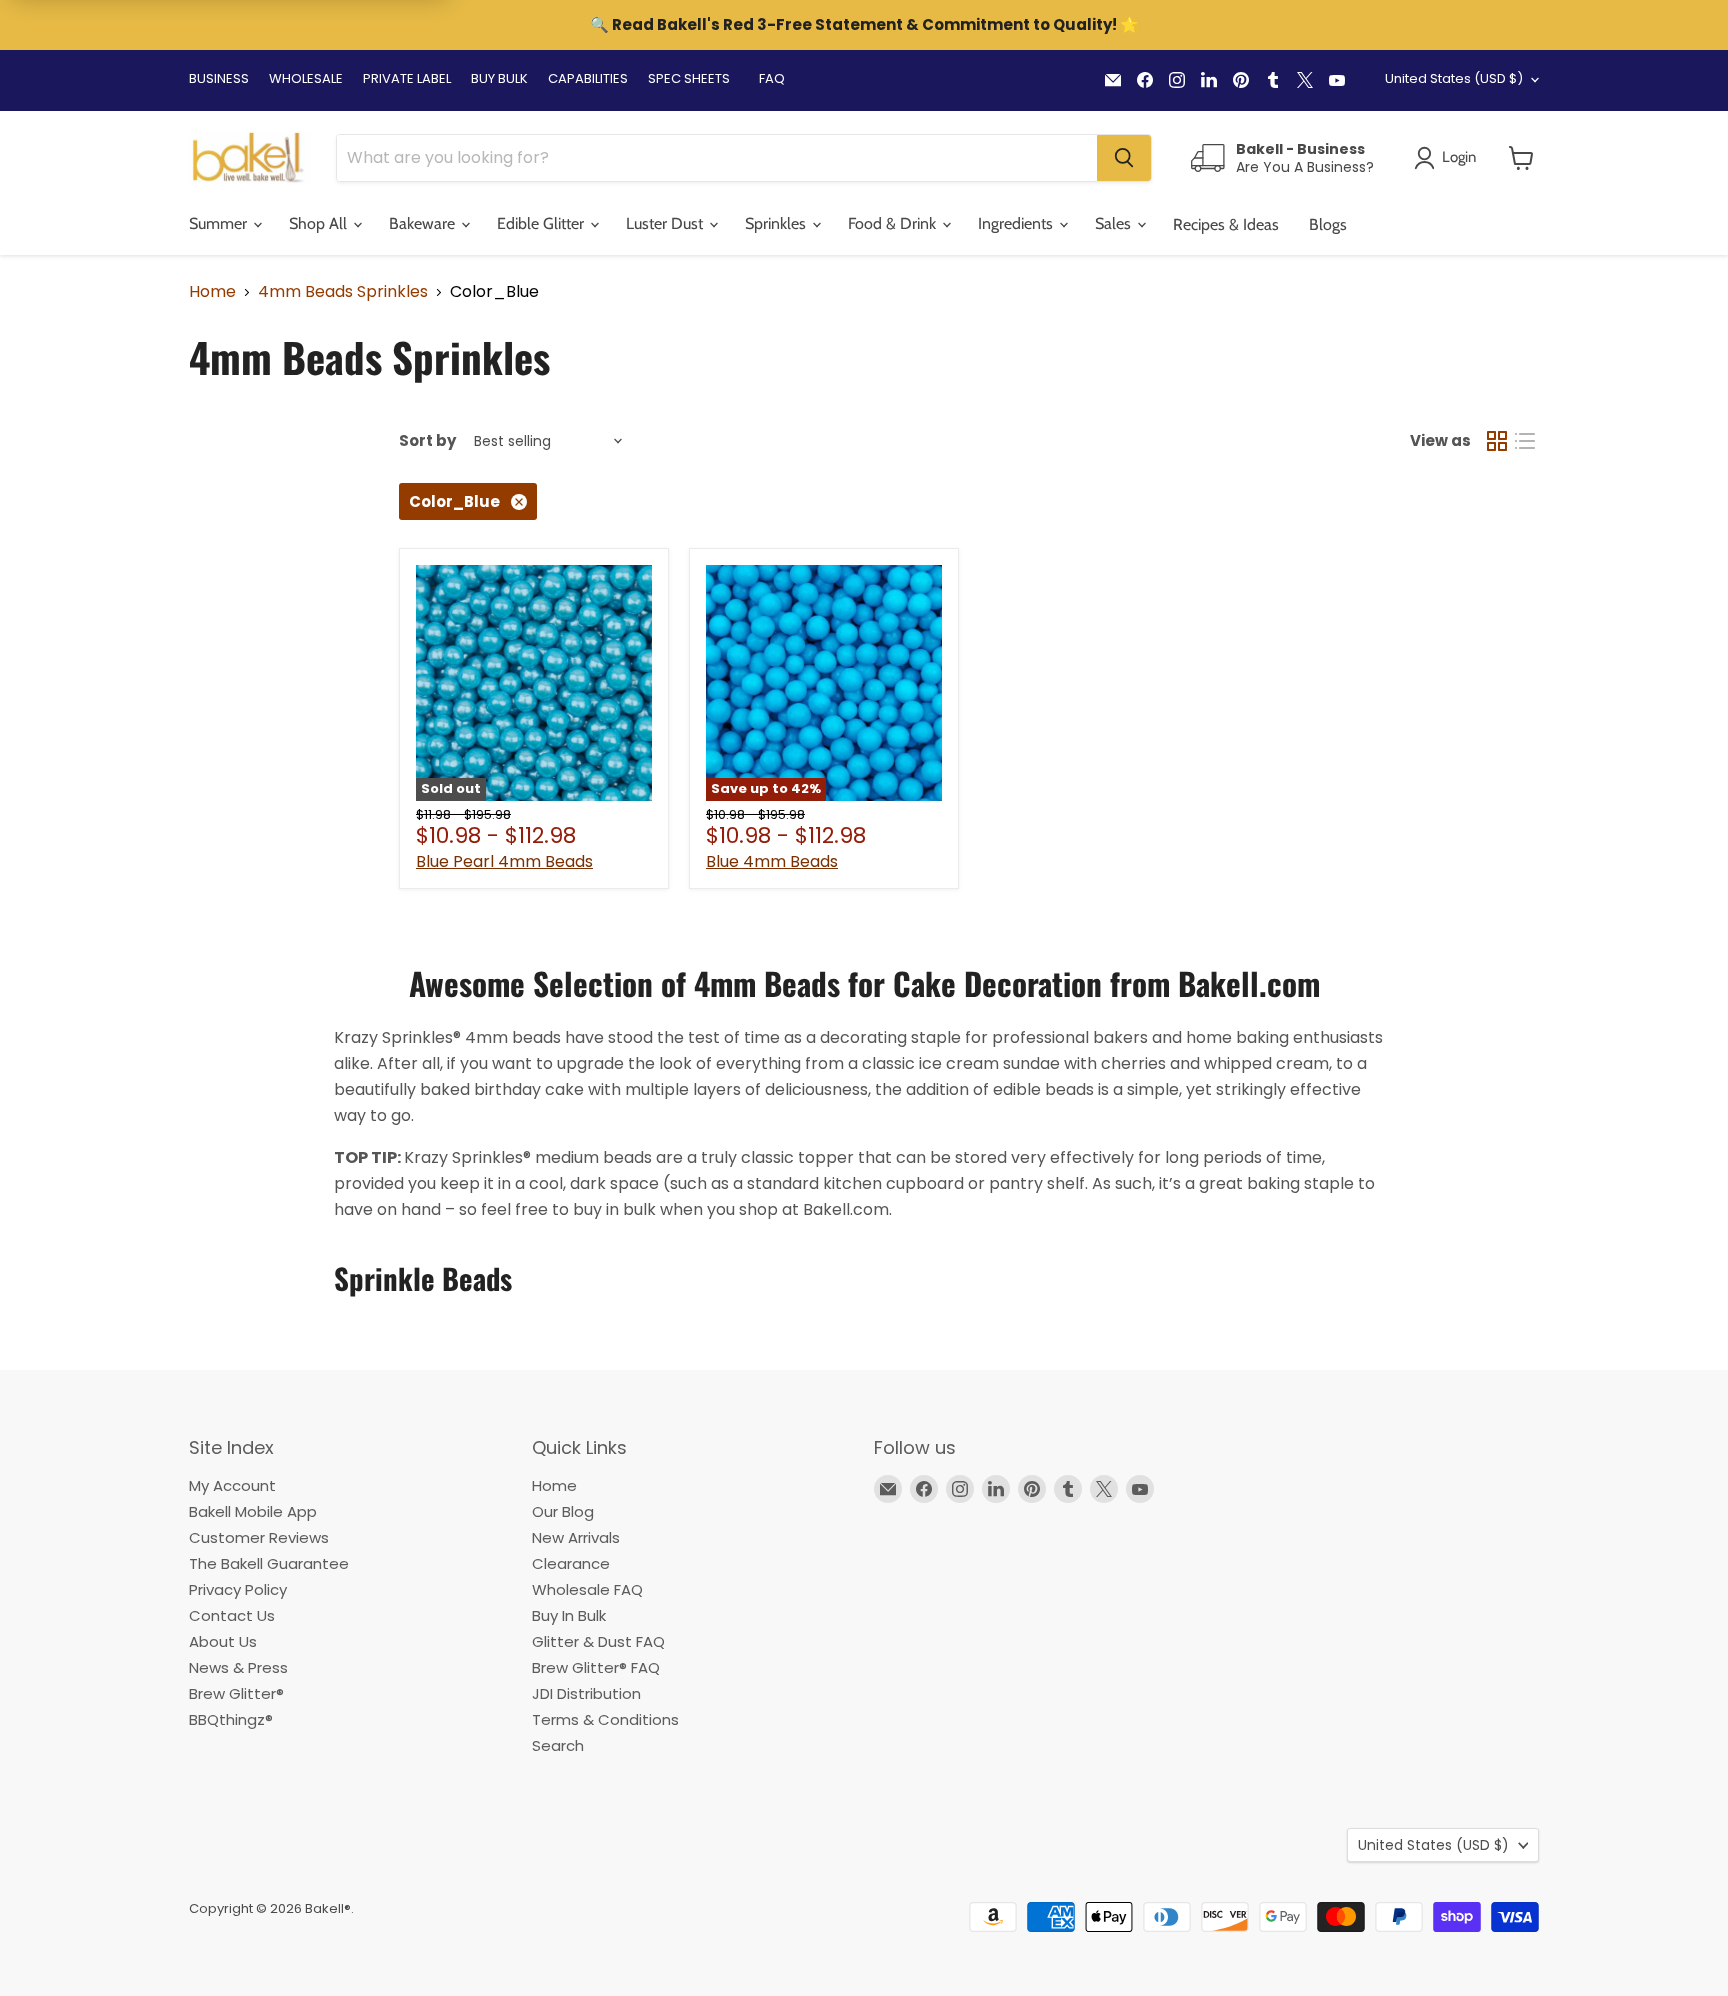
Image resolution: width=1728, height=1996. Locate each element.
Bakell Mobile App (253, 1511)
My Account (232, 1485)
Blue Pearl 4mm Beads (504, 861)
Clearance (571, 1563)
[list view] (1525, 441)
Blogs (1328, 224)
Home (212, 292)
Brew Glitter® (236, 1693)
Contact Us (232, 1615)
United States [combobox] (1454, 78)
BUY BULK (499, 78)
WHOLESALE (306, 78)
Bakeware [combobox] (424, 223)
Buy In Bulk (569, 1615)
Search (558, 1745)
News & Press (238, 1667)
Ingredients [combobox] (1017, 223)
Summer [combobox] (220, 223)
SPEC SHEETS (689, 78)
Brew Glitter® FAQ (596, 1667)
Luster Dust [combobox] (666, 223)
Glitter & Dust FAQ (598, 1641)
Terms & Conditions (605, 1719)
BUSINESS (219, 78)
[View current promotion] (864, 27)
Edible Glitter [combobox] (542, 223)
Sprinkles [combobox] (777, 223)
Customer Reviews (259, 1537)
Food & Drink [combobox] (894, 223)
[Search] (1124, 158)
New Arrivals (576, 1537)
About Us (223, 1641)
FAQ (772, 78)
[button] (1521, 158)
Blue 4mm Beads (772, 861)
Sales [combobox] (1115, 223)
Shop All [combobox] (320, 223)
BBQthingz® (231, 1719)
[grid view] (1497, 441)
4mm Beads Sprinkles (343, 292)
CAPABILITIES (588, 78)
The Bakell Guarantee (269, 1563)
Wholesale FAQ (587, 1589)
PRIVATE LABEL (407, 78)
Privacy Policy (238, 1589)
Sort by (427, 440)
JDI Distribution (586, 1693)
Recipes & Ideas (1226, 224)
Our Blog (563, 1511)
